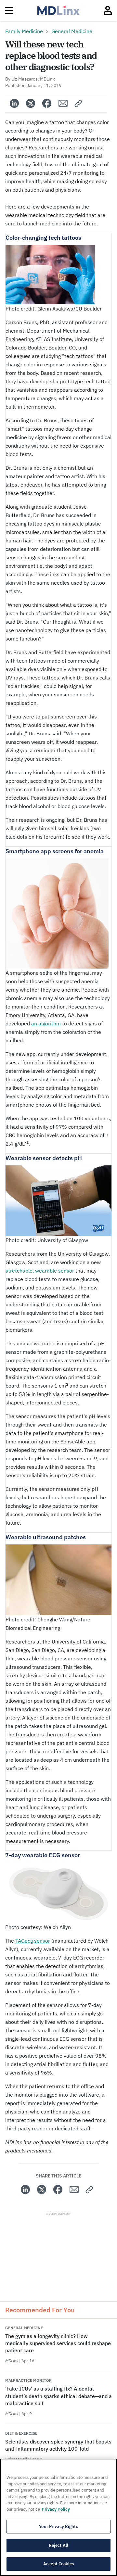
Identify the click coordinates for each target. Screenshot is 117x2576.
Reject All (58, 2545)
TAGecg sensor (33, 1941)
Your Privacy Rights (58, 2526)
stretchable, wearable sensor (40, 1271)
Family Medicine (24, 31)
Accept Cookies (58, 2564)
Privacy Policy (56, 2509)
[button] (78, 103)
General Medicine (72, 31)
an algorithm (46, 1023)
